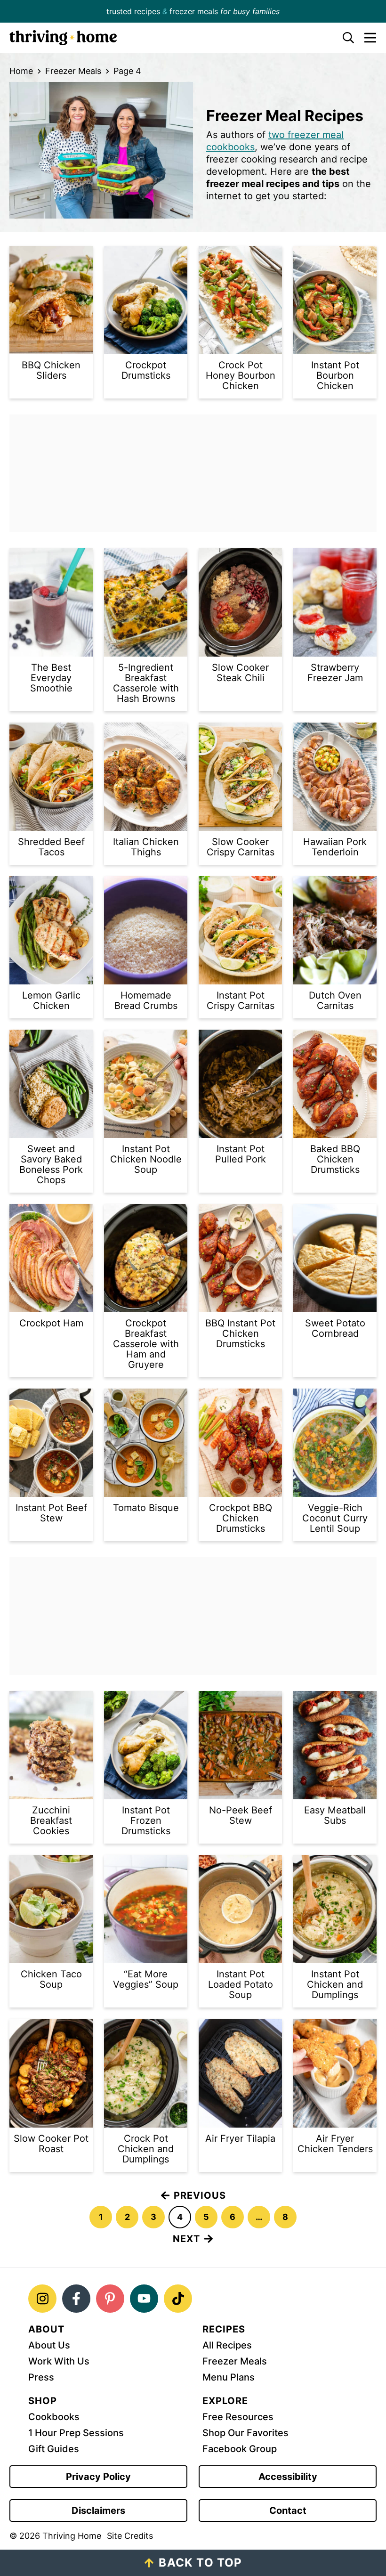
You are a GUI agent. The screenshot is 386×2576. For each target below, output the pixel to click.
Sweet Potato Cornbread (335, 1328)
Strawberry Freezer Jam (335, 673)
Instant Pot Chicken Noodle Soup (146, 1159)
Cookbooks (54, 2417)
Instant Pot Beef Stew (51, 1513)
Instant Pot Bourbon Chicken (335, 375)
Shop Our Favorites (245, 2433)
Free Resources (238, 2417)
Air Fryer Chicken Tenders (335, 2144)
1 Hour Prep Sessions (76, 2433)
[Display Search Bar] (343, 38)
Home (21, 71)
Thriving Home (169, 38)
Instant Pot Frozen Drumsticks (146, 1820)
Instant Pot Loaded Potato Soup (241, 1984)
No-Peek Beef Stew (241, 1815)
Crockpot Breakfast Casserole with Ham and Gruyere (146, 1344)
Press (41, 2377)
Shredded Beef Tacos (51, 847)
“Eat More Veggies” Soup (146, 1979)
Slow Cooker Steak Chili (240, 673)
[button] (365, 38)
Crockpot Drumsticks (146, 370)
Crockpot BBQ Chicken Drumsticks (241, 1518)
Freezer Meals (73, 71)
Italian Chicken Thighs (146, 847)
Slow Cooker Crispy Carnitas (241, 847)
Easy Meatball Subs (335, 1815)
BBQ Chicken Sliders (51, 370)
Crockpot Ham (51, 1323)
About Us (49, 2345)
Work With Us (59, 2361)
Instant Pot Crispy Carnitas (241, 1000)
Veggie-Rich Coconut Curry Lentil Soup (335, 1518)
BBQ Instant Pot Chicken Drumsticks (240, 1333)
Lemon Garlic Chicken (51, 1000)
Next (186, 2239)
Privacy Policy (98, 2477)
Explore (225, 2401)
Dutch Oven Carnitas (335, 1000)
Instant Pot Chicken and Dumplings (335, 1984)
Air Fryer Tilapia (240, 2138)
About (46, 2329)
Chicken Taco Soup (51, 1979)
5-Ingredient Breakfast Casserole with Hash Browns (146, 683)
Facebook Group (240, 2449)
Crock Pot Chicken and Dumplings (146, 2149)
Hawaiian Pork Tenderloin (335, 847)
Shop (43, 2401)
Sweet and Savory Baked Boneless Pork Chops (51, 1164)
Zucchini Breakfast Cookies (51, 1820)
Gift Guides (54, 2449)
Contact (288, 2511)
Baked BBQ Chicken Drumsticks (335, 1159)
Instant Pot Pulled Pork (241, 1154)
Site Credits (130, 2536)
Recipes (224, 2329)
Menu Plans (229, 2377)
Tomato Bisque (146, 1508)
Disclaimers (98, 2511)
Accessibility (288, 2477)
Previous (200, 2195)
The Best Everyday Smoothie (51, 678)
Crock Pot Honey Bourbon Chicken (241, 375)
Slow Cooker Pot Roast (51, 2144)
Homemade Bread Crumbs (146, 1000)
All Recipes (227, 2345)
